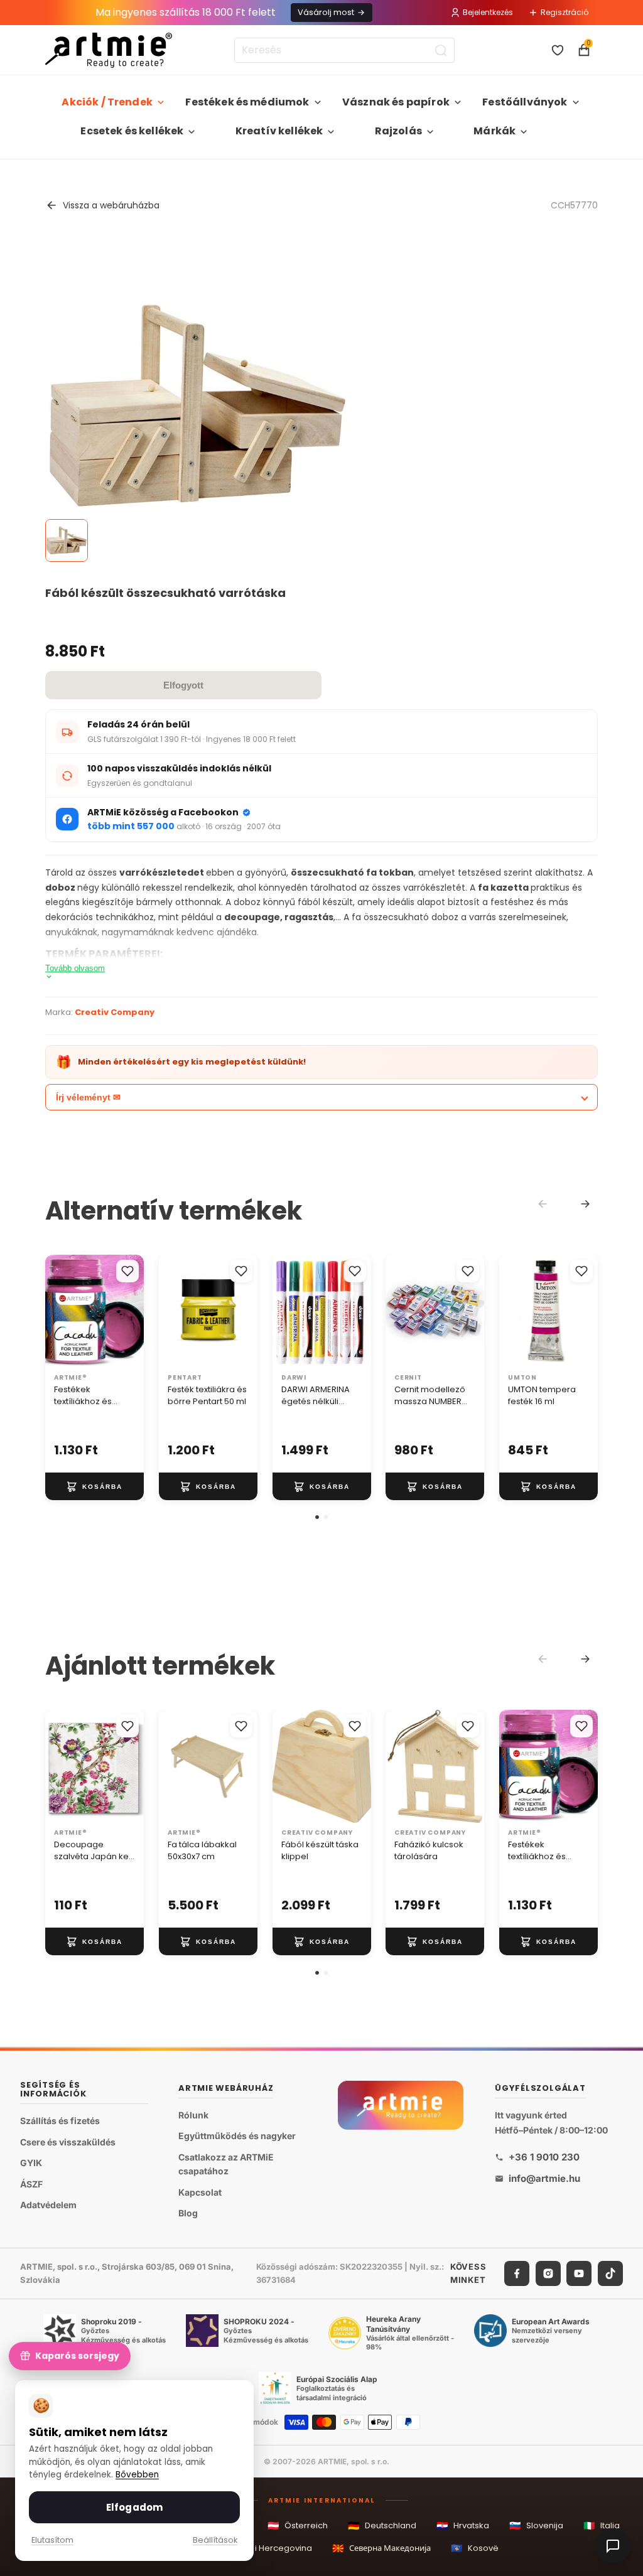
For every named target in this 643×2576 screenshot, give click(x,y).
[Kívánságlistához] (127, 1271)
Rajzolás (398, 131)
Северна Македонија (381, 2548)
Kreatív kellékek (279, 131)
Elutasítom (52, 2540)
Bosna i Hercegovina (261, 2548)
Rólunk (193, 2114)
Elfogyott (183, 685)
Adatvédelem (48, 2205)
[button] (317, 1517)
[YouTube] (579, 2273)
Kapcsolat (200, 2192)
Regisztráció (565, 12)
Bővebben (137, 2475)
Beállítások (215, 2540)
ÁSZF (31, 2183)
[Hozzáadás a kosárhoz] (95, 1486)
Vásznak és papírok (396, 102)
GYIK (31, 2163)
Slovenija (536, 2525)
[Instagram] (548, 2273)
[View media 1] (67, 540)
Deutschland (382, 2525)
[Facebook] (517, 2273)
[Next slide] (585, 1204)
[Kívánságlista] (558, 50)
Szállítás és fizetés (60, 2121)
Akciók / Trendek (107, 102)
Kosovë (475, 2548)
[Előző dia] (59, 1311)
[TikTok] (610, 2273)
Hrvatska (463, 2525)
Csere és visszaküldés (68, 2141)
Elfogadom (134, 2507)
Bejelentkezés (488, 12)
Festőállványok (525, 102)
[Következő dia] (130, 1311)
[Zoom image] (197, 405)
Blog (188, 2213)
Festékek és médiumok (247, 102)
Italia (602, 2525)
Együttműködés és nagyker (237, 2136)
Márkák (494, 131)
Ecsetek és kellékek (132, 131)
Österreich (298, 2525)
